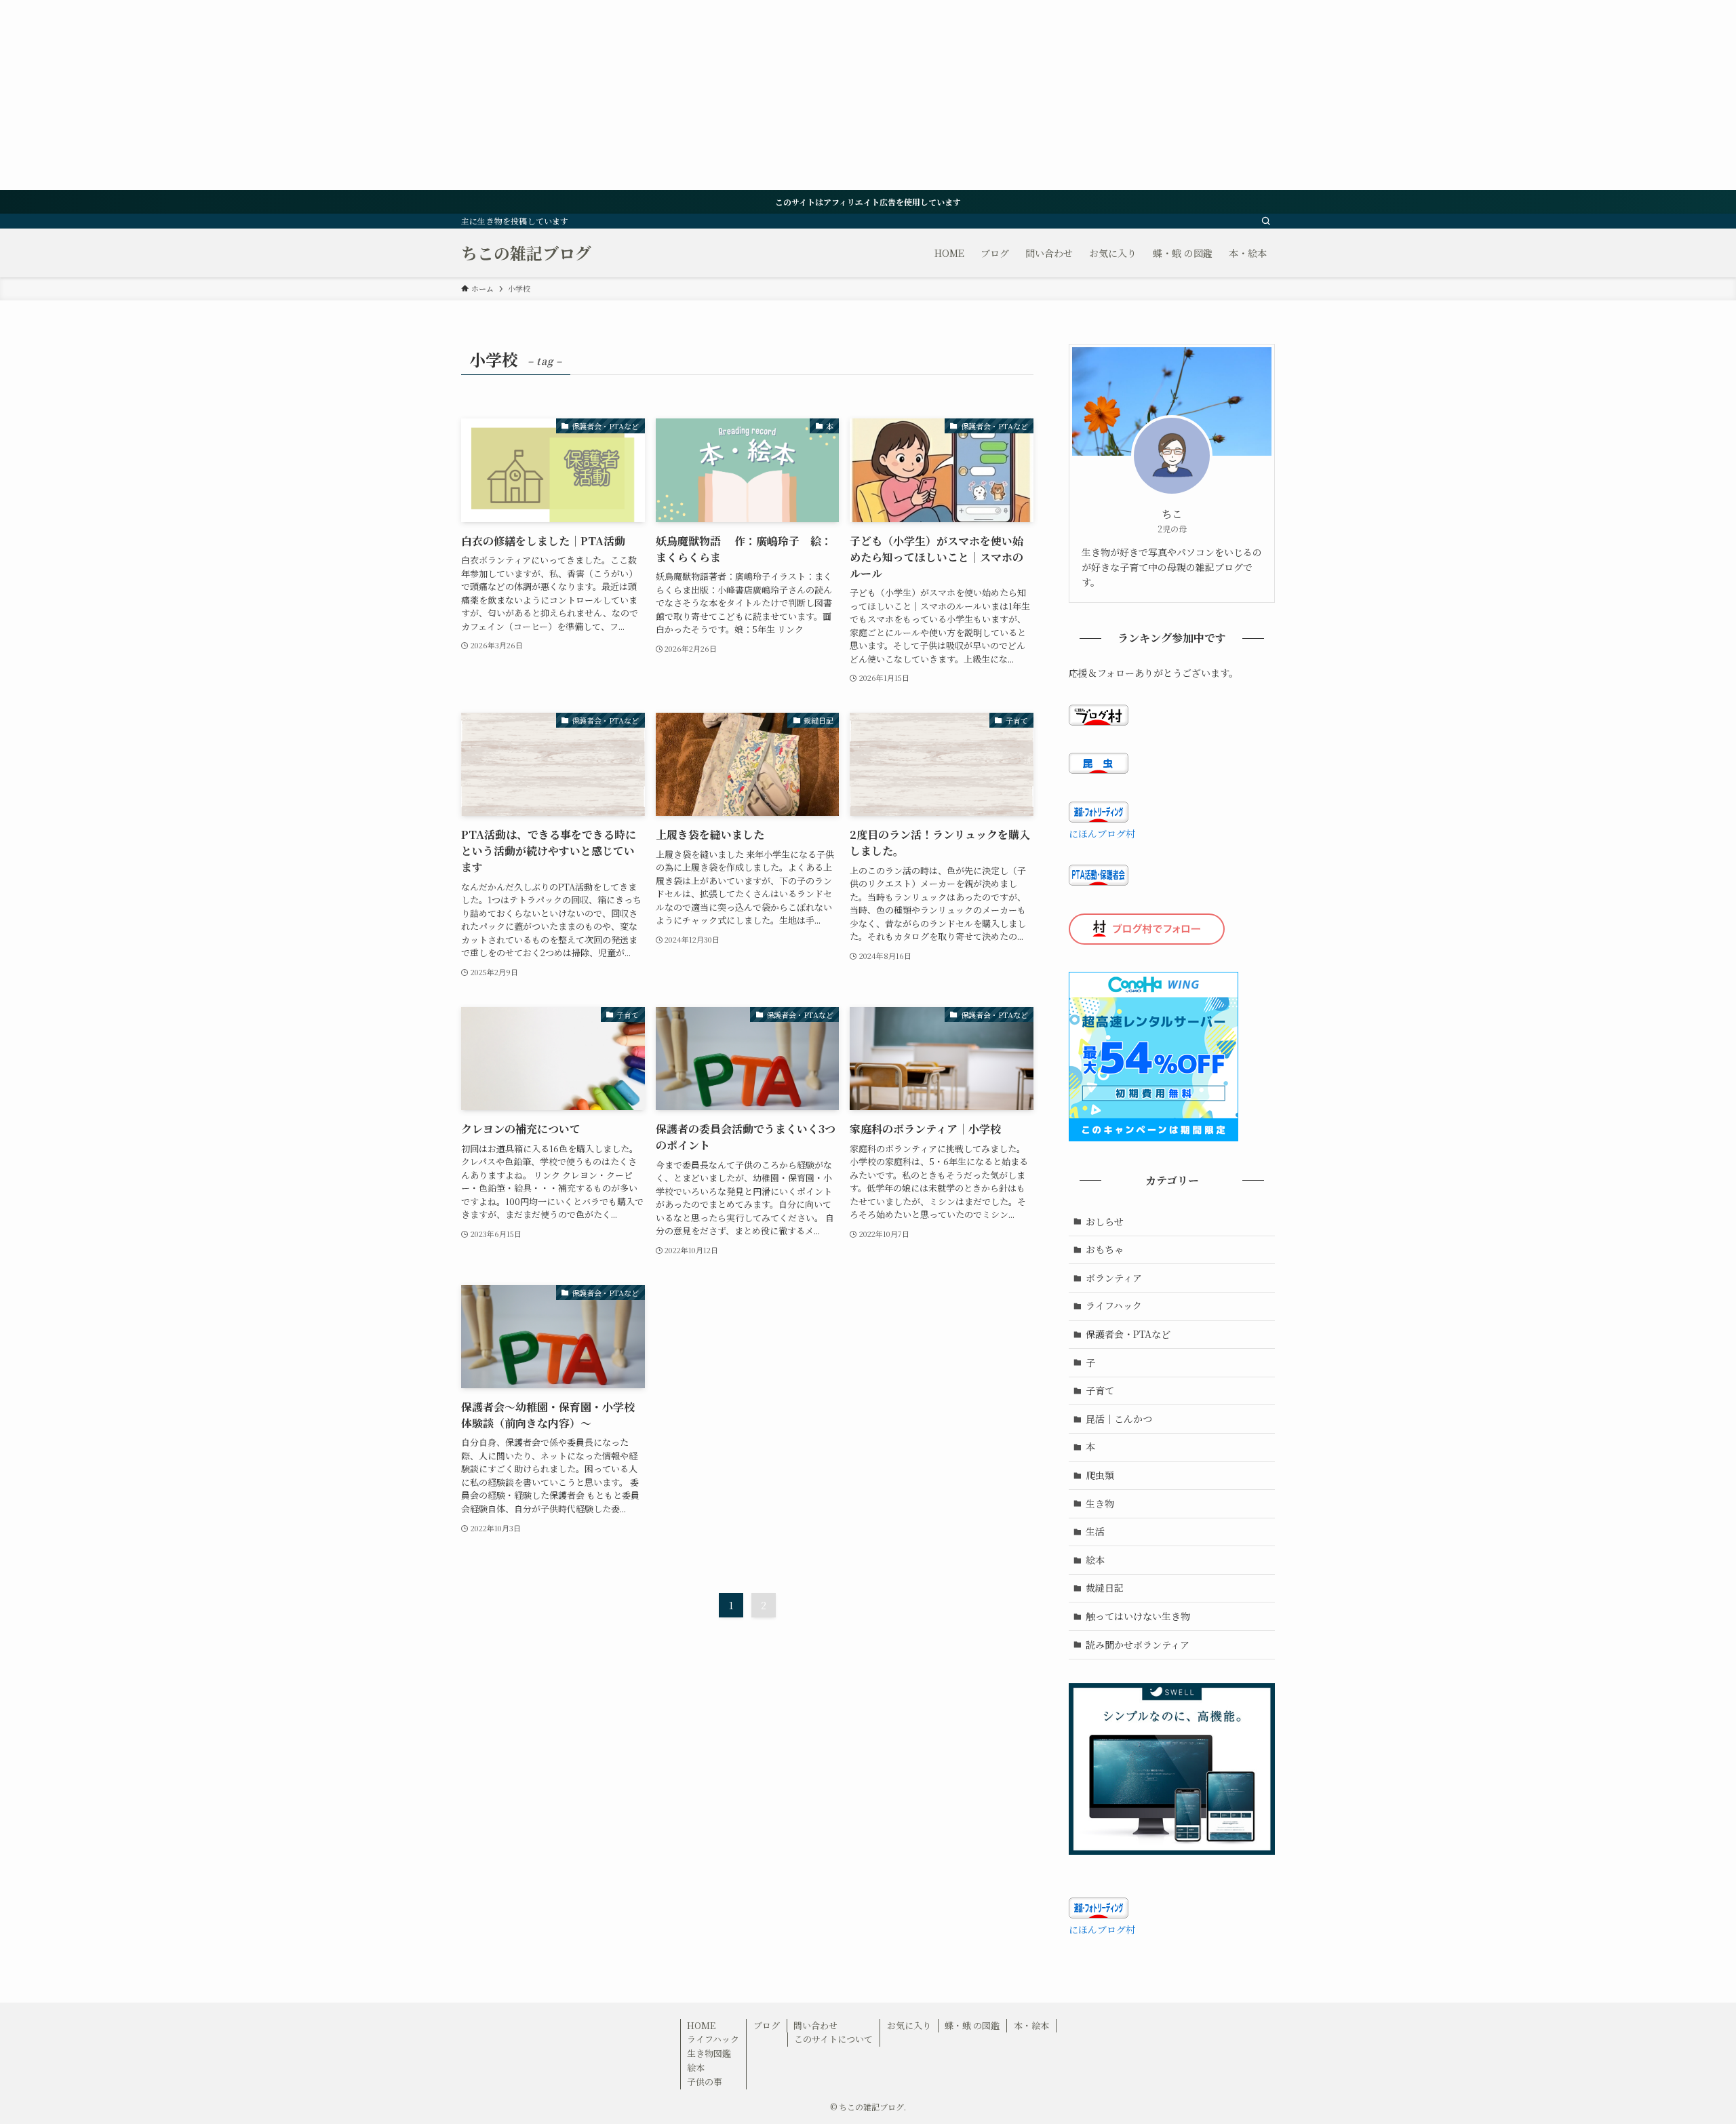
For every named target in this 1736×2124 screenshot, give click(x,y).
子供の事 (705, 2082)
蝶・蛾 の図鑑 (972, 2025)
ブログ (767, 2025)
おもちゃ (1105, 1249)
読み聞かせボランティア (1138, 1645)
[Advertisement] (407, 95)
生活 (1095, 1531)
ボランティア (1114, 1278)
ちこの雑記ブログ (526, 253)
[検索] (1266, 221)
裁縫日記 (1105, 1588)
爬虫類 (1100, 1475)
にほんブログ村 (1102, 833)
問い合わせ (815, 2025)
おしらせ (1105, 1221)
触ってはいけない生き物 (1138, 1616)
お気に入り (909, 2025)
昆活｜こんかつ (1119, 1419)
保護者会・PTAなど (1128, 1334)
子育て (1100, 1390)
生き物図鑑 (709, 2053)
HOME (701, 2025)
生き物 (1100, 1503)
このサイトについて (833, 2039)
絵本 (1095, 1560)
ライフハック (1114, 1305)
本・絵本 (1031, 2025)
